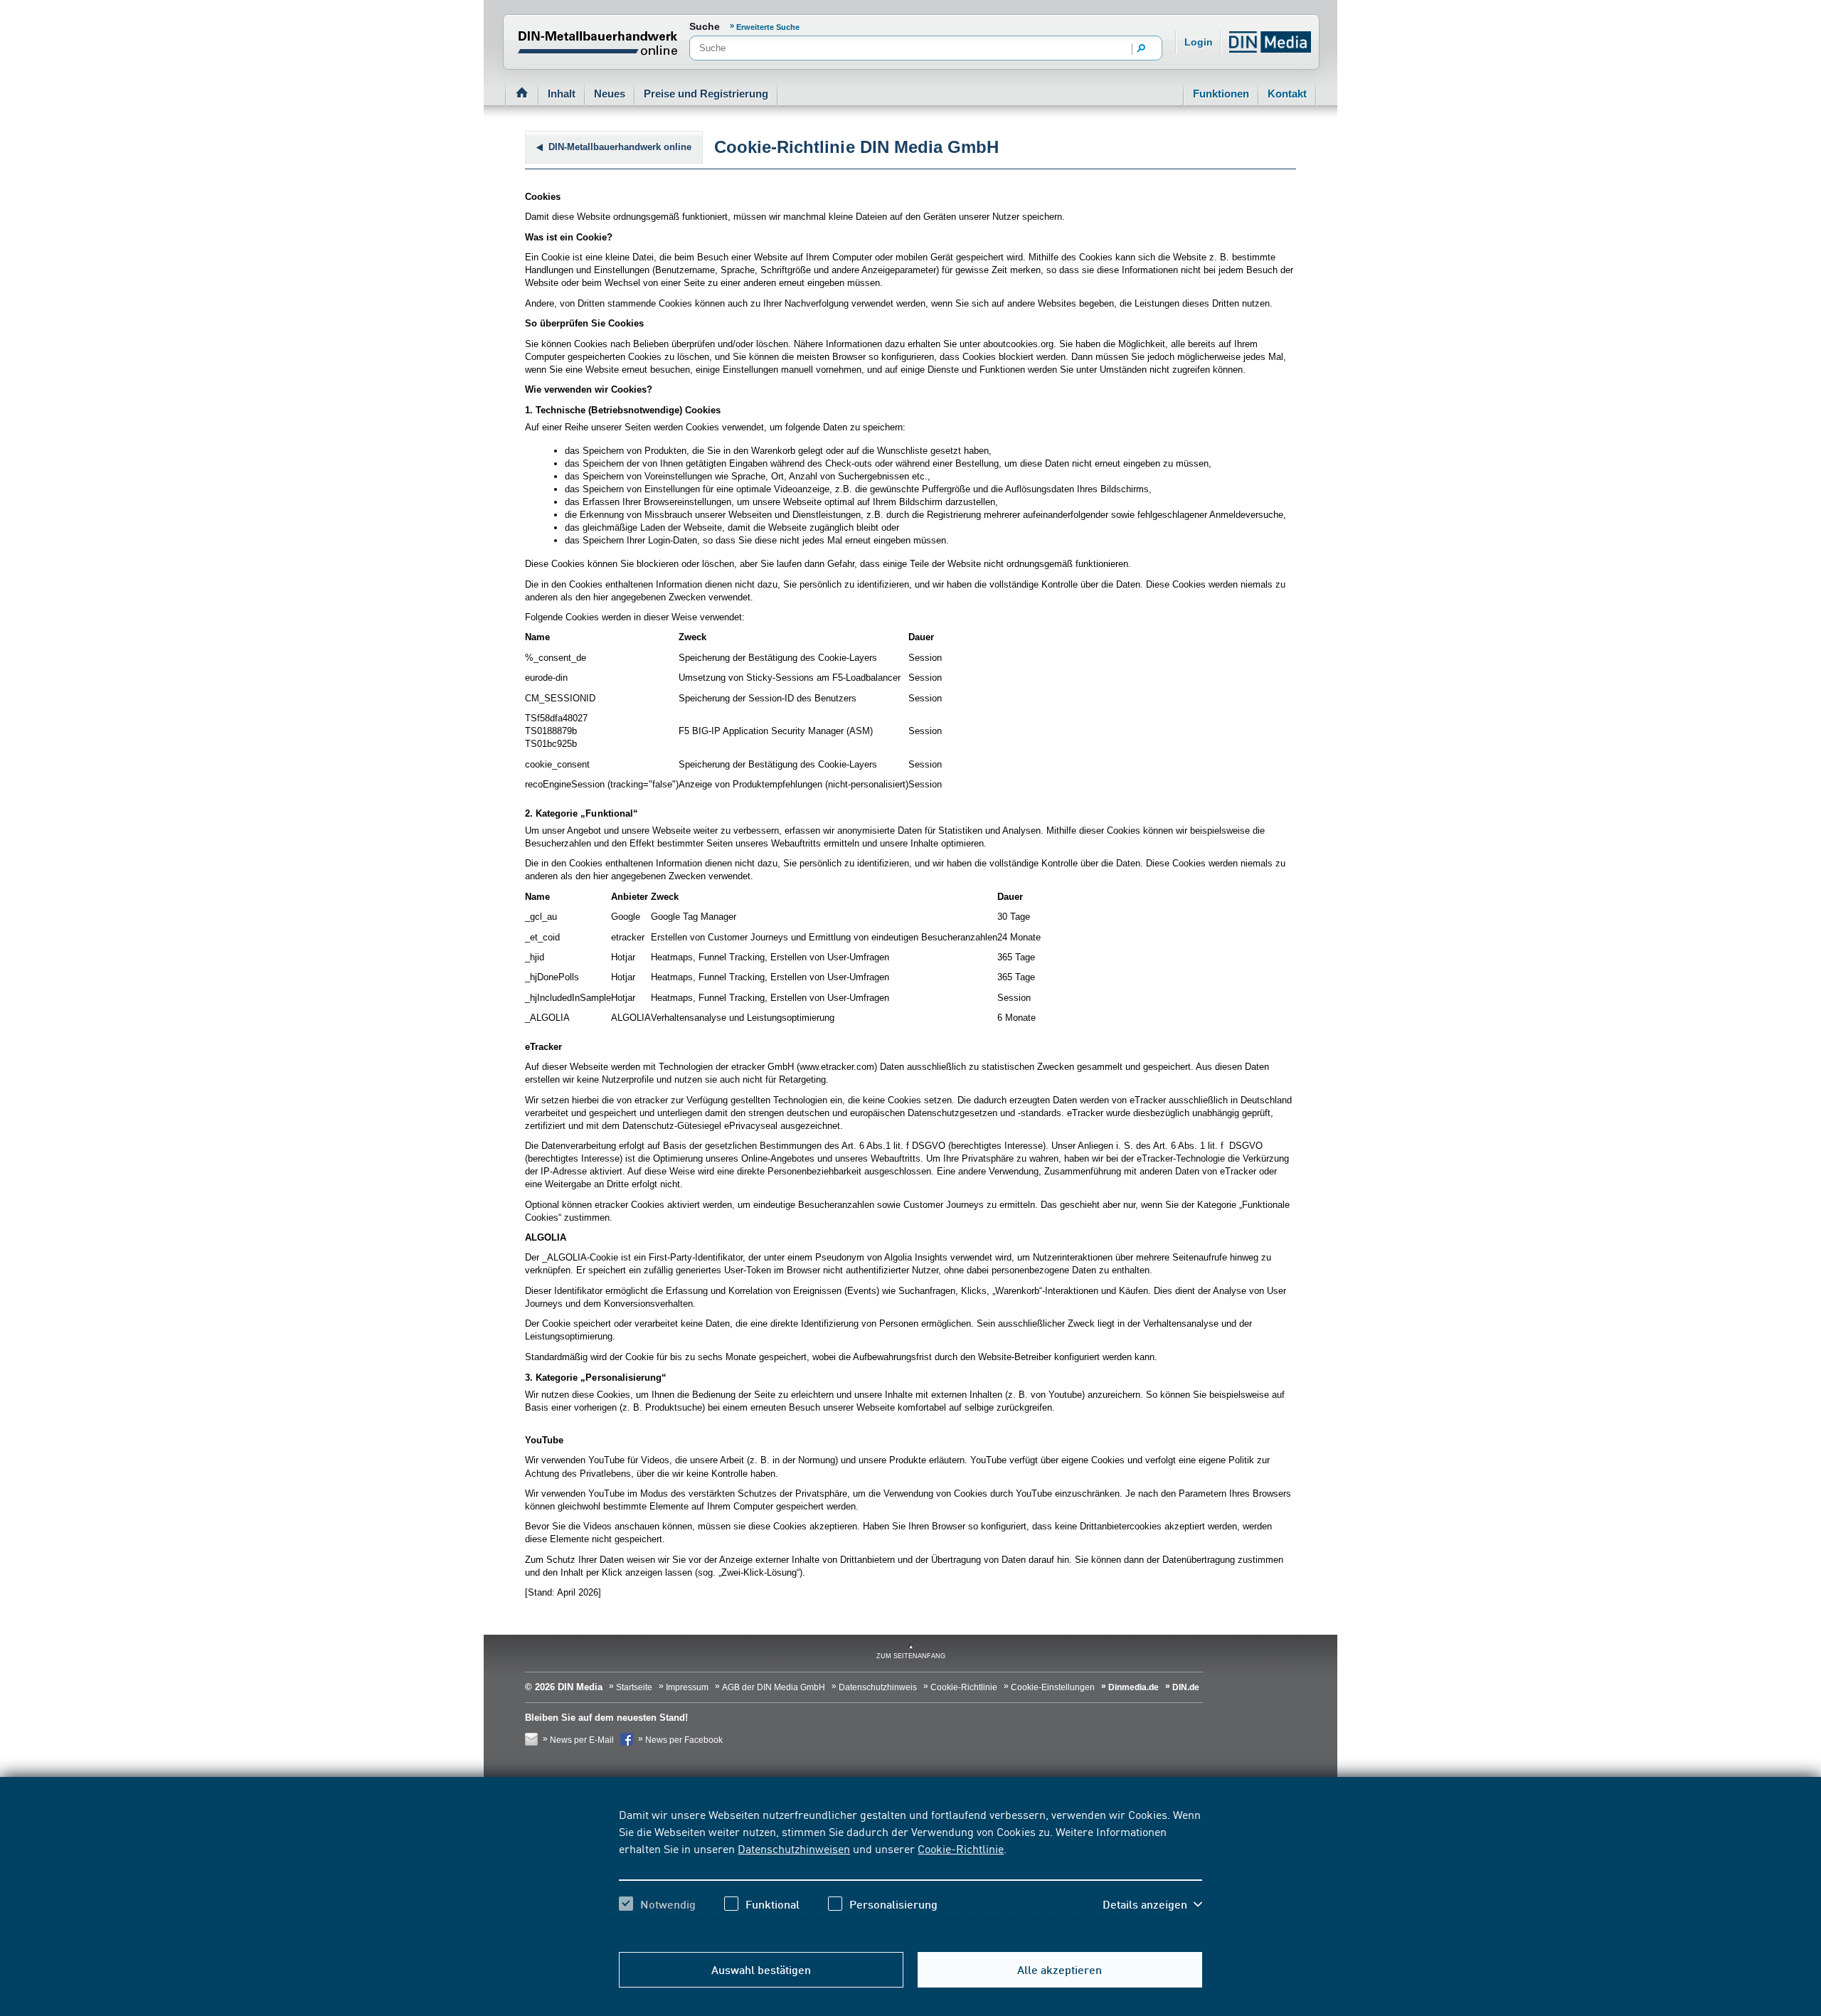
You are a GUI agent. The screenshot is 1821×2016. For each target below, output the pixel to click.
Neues (610, 94)
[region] (910, 1872)
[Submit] (1142, 49)
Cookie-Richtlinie (961, 1848)
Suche (705, 26)
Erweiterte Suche (768, 27)
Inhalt (562, 94)
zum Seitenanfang (911, 1656)
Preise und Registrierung (706, 94)
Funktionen (1221, 94)
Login (1199, 42)
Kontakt (1287, 94)
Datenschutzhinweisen (794, 1848)
